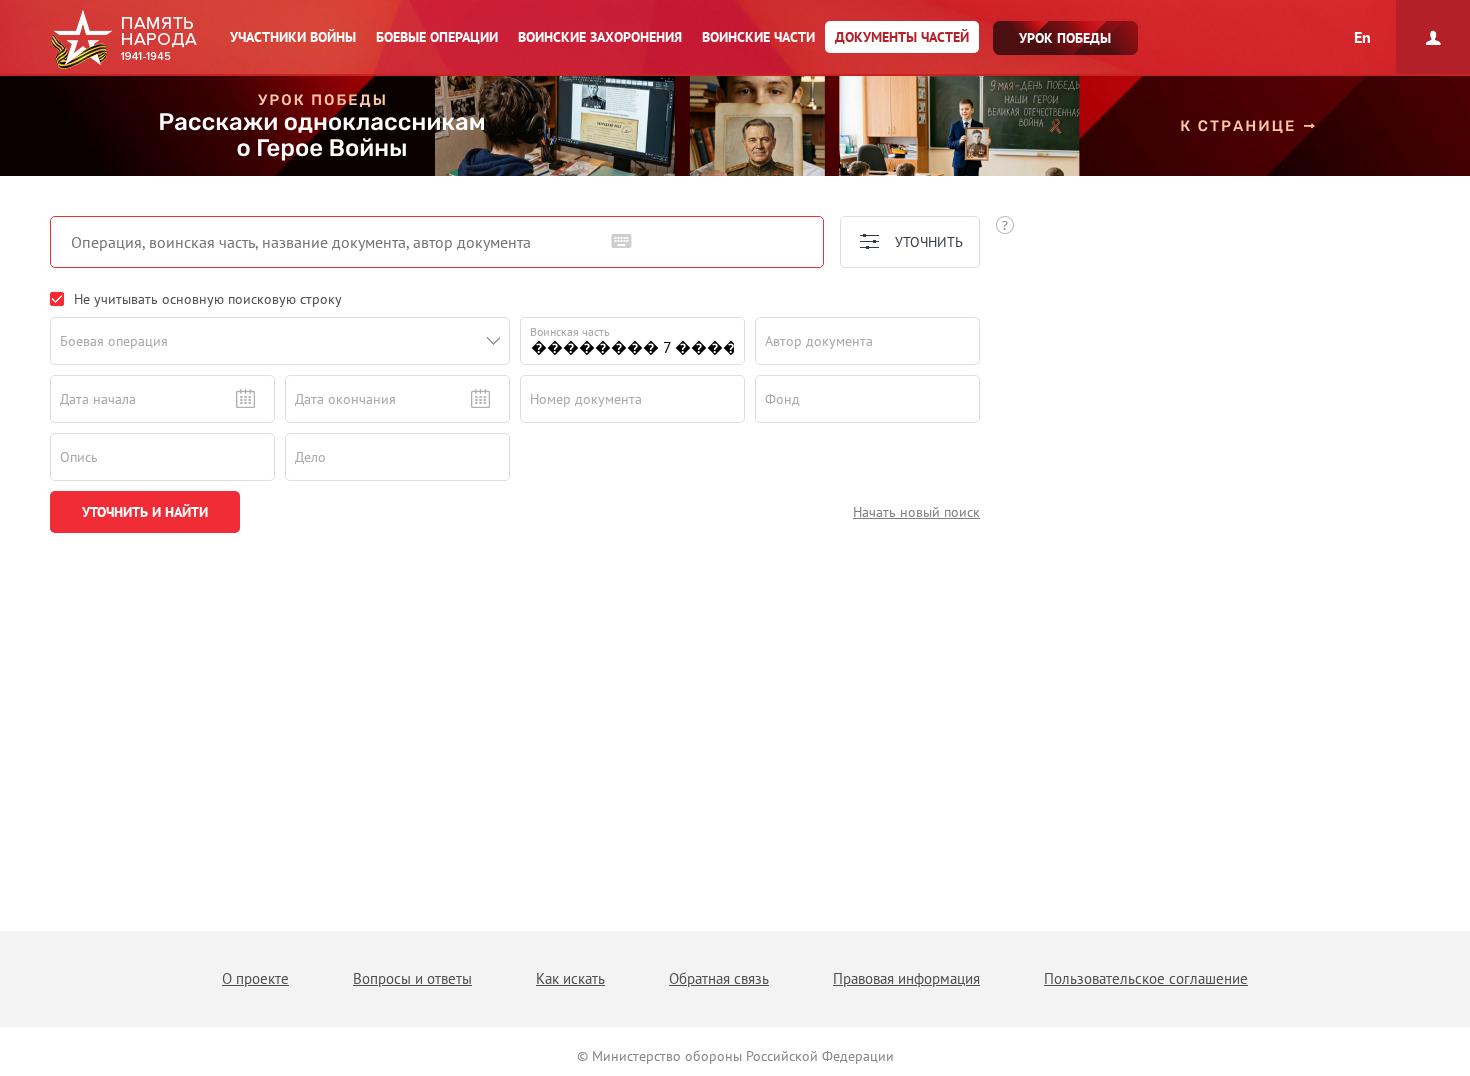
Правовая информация (906, 978)
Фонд (782, 399)
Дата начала (98, 399)
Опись (79, 457)
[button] (494, 341)
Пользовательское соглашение (1146, 978)
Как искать (570, 978)
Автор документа (819, 341)
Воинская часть (570, 331)
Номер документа (586, 399)
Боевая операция (114, 341)
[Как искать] (1005, 225)
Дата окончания (345, 399)
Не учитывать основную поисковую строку (208, 299)
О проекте (255, 978)
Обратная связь (719, 978)
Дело (310, 457)
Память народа (123, 40)
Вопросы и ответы (412, 978)
